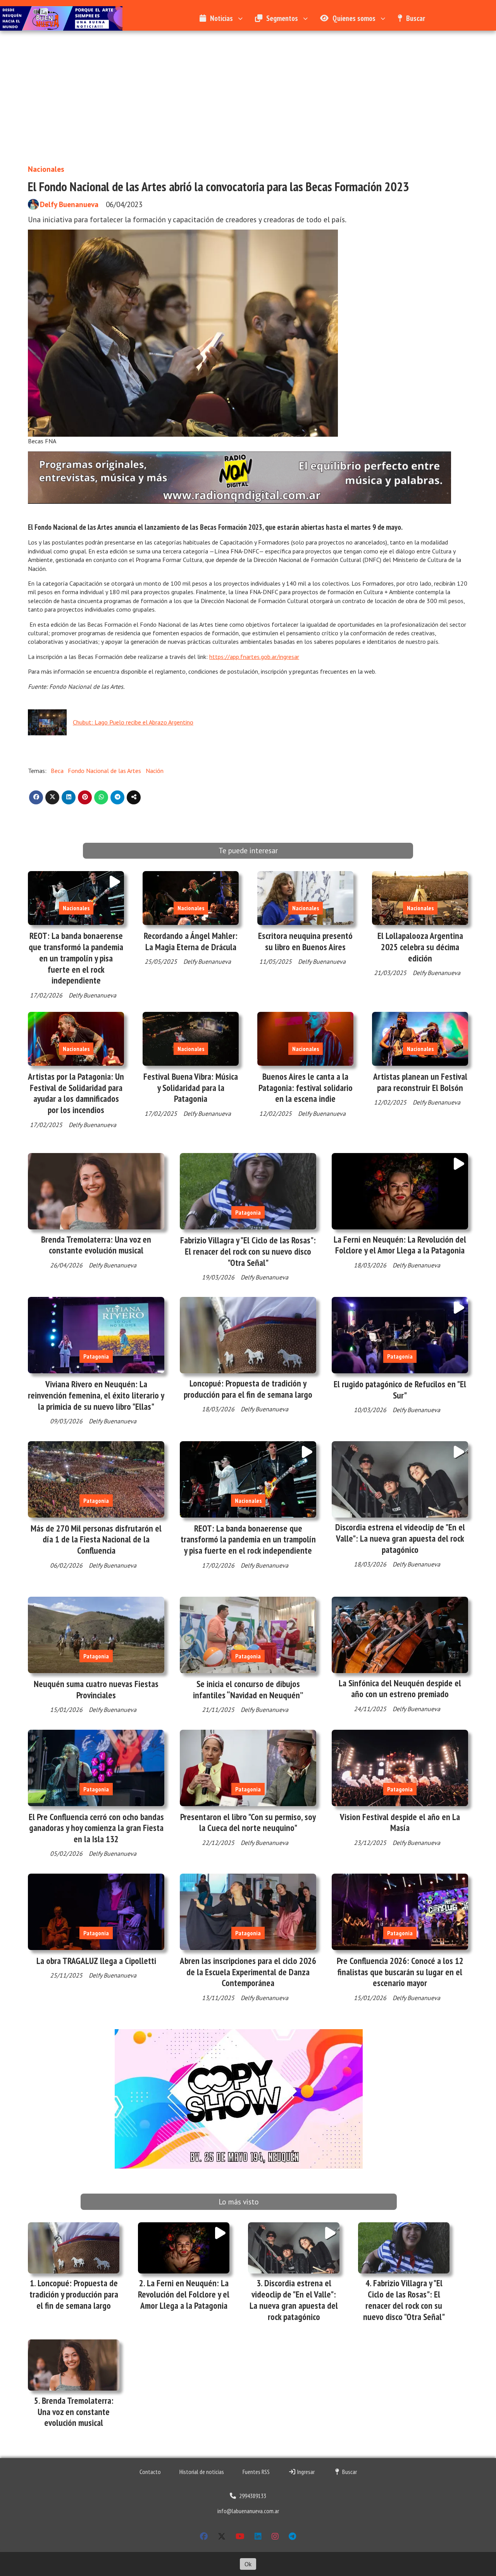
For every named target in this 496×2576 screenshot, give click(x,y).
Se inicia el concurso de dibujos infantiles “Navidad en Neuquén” (248, 1689)
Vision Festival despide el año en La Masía (400, 1822)
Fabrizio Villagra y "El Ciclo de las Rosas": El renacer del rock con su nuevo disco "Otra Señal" (248, 1251)
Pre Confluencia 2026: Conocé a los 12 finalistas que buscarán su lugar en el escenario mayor (400, 1972)
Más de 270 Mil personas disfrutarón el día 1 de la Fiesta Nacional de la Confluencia (96, 1540)
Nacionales (46, 169)
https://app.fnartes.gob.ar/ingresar (254, 657)
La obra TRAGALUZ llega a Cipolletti (96, 1961)
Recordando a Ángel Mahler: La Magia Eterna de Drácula (191, 941)
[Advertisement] (248, 101)
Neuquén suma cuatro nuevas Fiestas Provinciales (96, 1689)
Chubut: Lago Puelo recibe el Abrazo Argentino (133, 722)
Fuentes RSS (256, 2472)
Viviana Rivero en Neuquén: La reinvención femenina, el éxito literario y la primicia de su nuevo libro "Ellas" (96, 1395)
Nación (155, 771)
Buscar (416, 18)
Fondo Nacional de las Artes (104, 771)
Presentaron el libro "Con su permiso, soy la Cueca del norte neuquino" (248, 1822)
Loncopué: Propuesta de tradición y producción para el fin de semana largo (248, 1389)
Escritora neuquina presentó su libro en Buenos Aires (305, 941)
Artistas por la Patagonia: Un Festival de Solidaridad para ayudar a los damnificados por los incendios (76, 1093)
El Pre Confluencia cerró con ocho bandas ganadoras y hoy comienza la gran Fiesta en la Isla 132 (96, 1828)
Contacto (150, 2472)
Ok (248, 2564)
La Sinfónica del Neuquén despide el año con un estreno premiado (400, 1689)
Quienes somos (354, 18)
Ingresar (305, 2472)
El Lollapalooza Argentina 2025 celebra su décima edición (420, 947)
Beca (57, 771)
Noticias (221, 18)
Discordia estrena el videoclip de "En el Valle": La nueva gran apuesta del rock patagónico (400, 1538)
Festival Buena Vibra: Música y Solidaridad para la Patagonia (191, 1088)
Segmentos (282, 18)
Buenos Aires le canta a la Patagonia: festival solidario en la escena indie (306, 1088)
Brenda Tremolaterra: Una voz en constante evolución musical (96, 1245)
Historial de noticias (202, 2472)
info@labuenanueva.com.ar (248, 2511)
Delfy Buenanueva (69, 204)
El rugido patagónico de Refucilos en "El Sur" (400, 1390)
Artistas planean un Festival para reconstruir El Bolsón (420, 1082)
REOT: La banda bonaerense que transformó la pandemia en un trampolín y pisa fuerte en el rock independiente (76, 958)
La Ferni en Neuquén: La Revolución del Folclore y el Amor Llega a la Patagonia (400, 1245)
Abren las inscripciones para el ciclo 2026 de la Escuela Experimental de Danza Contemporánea (248, 1972)
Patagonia (248, 1212)
